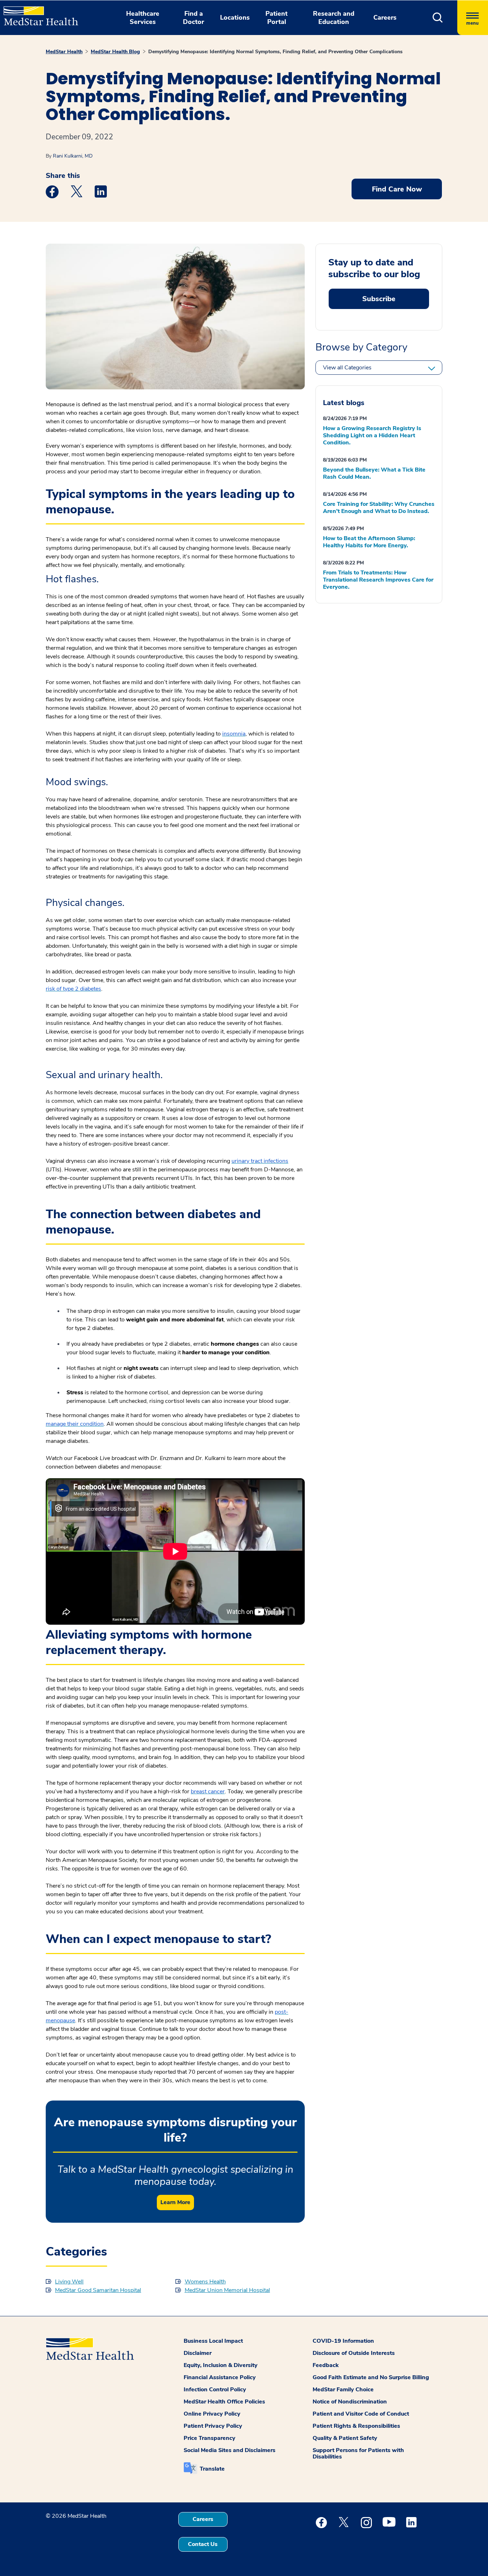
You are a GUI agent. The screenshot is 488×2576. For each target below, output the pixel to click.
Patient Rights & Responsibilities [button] (356, 2426)
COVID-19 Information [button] (343, 2341)
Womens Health (205, 2282)
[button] (438, 18)
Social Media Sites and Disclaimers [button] (230, 2450)
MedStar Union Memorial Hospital (227, 2290)
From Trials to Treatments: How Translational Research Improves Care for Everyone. (378, 580)
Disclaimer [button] (198, 2353)
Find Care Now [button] (397, 189)
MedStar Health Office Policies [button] (224, 2402)
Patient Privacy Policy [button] (213, 2426)
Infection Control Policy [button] (215, 2390)
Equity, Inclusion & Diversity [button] (221, 2365)
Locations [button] (235, 18)
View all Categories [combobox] (347, 368)
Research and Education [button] (334, 18)
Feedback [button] (326, 2365)
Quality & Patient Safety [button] (345, 2438)
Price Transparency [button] (210, 2438)
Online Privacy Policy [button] (212, 2414)
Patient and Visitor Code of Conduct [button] (361, 2414)
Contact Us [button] (203, 2544)
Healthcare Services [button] (143, 18)
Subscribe (379, 299)
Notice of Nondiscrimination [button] (350, 2402)
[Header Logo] (37, 13)
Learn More (175, 2202)
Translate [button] (212, 2469)
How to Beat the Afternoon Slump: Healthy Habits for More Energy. (369, 542)
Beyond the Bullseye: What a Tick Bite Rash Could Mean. (374, 473)
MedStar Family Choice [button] (343, 2390)
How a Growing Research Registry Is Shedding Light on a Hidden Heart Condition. (372, 435)
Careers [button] (385, 18)
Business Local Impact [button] (213, 2341)
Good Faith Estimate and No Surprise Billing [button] (371, 2377)
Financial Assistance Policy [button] (220, 2377)
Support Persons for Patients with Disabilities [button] (358, 2453)
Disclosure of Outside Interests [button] (354, 2353)
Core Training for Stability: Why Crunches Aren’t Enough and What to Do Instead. (379, 508)
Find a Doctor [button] (193, 18)
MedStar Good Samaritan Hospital (98, 2290)
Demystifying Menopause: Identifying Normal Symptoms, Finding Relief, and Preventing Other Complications (275, 52)
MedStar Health (64, 52)
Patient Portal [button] (277, 18)
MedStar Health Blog (115, 52)
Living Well (69, 2282)
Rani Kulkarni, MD (73, 156)
